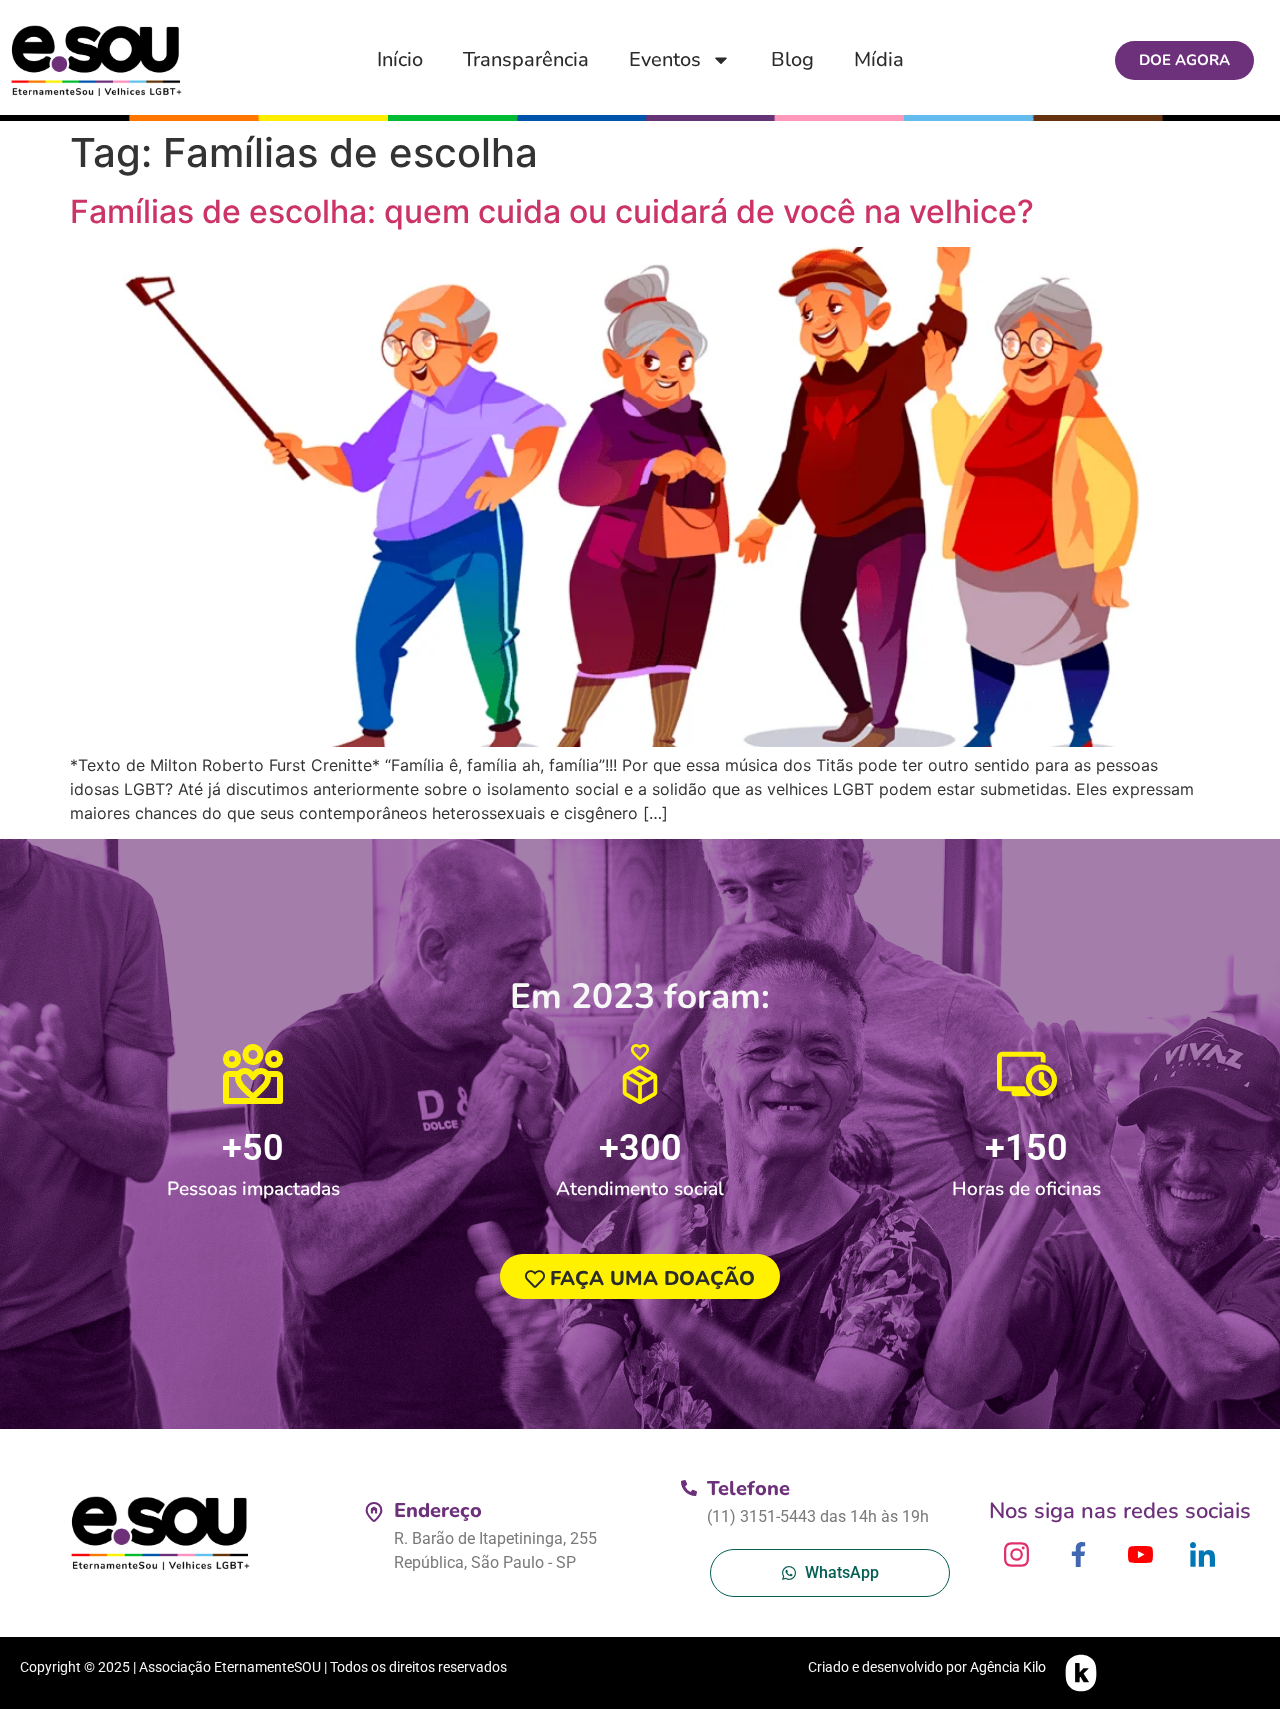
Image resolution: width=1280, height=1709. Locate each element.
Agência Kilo (1008, 1667)
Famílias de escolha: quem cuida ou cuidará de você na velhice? (552, 211)
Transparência (526, 59)
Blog (792, 59)
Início (400, 59)
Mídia (879, 59)
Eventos (665, 59)
